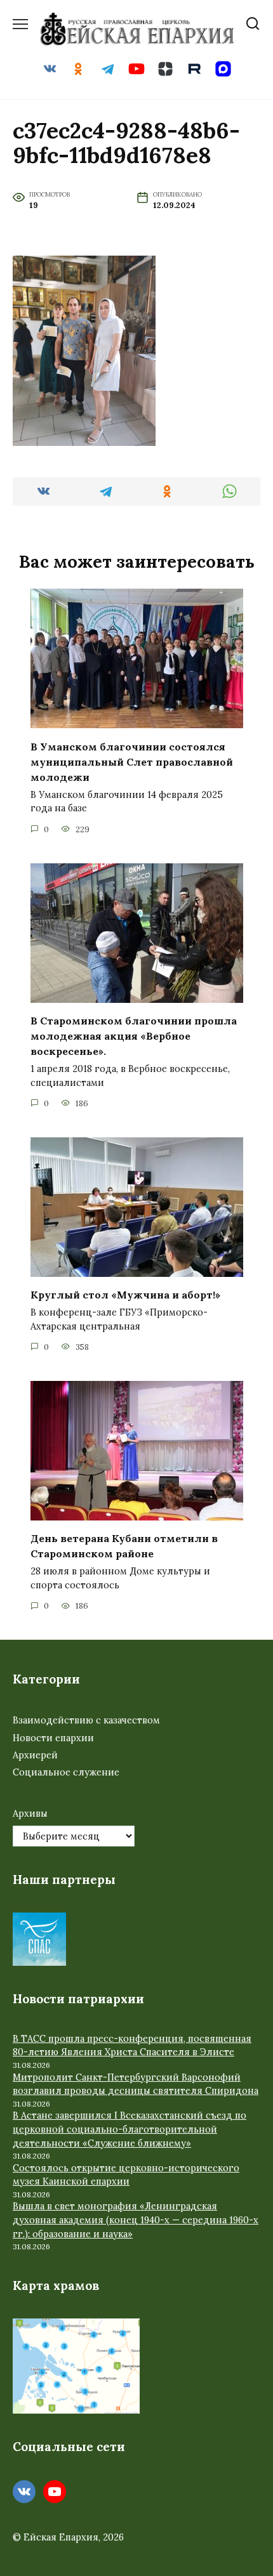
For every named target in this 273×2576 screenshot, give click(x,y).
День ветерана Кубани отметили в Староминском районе (124, 1546)
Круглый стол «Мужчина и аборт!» (125, 1295)
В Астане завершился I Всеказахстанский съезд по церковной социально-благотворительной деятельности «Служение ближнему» (130, 2129)
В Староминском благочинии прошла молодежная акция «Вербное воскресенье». (134, 1036)
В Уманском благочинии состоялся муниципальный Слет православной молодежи (132, 761)
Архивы (30, 1814)
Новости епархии (53, 1738)
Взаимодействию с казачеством (86, 1720)
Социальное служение (66, 1772)
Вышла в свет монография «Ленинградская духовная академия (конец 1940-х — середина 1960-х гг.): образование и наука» (136, 2220)
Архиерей (35, 1755)
